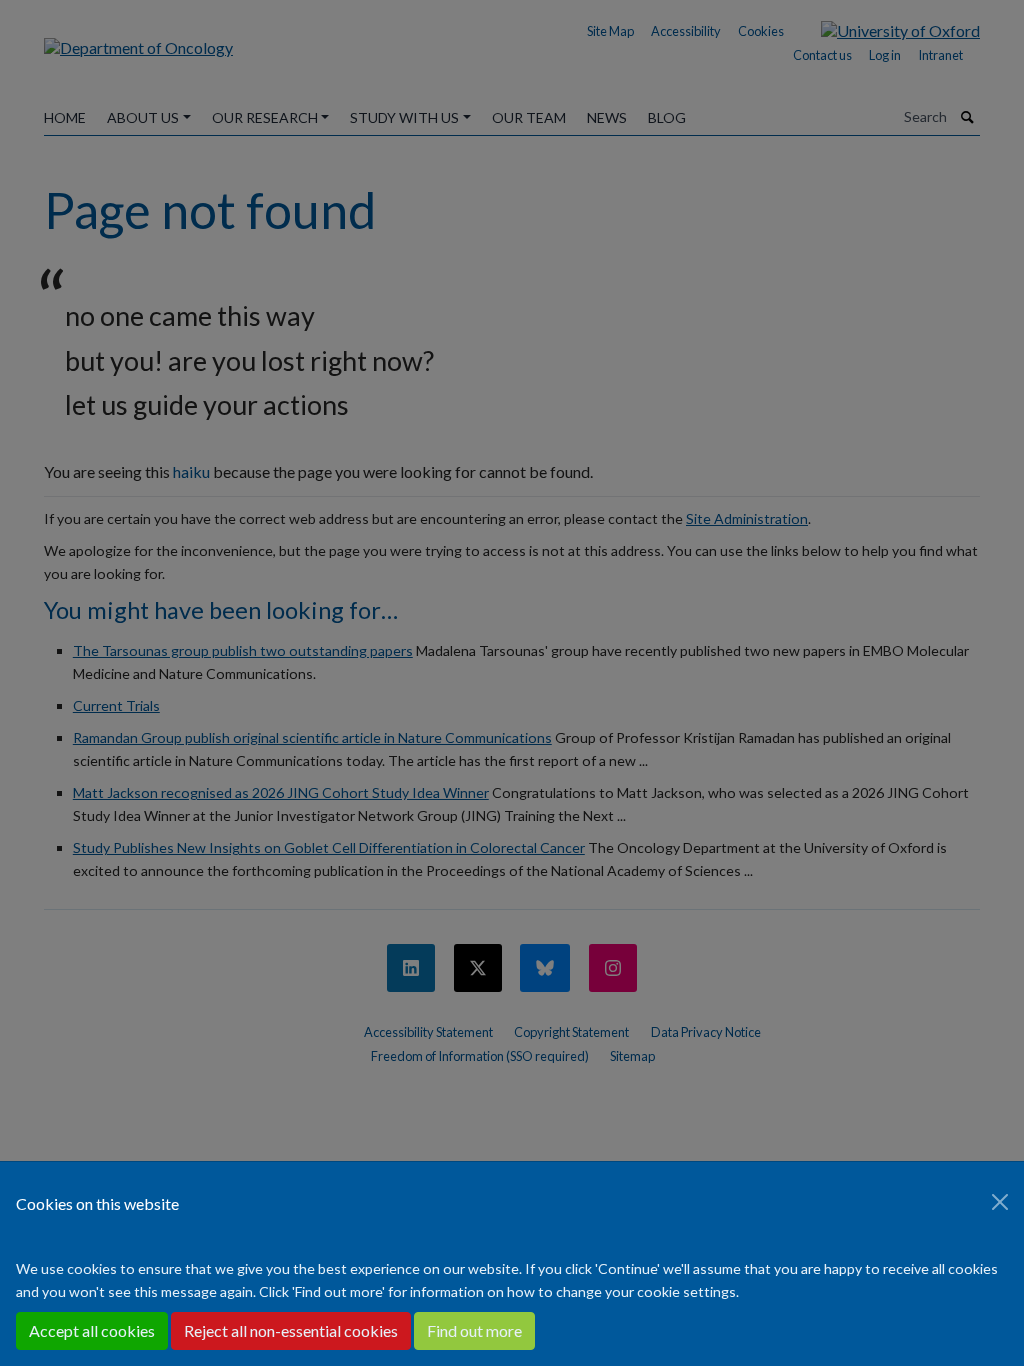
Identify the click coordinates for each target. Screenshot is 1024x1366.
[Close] (1000, 1202)
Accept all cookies (92, 1330)
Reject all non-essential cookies (291, 1330)
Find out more (474, 1330)
